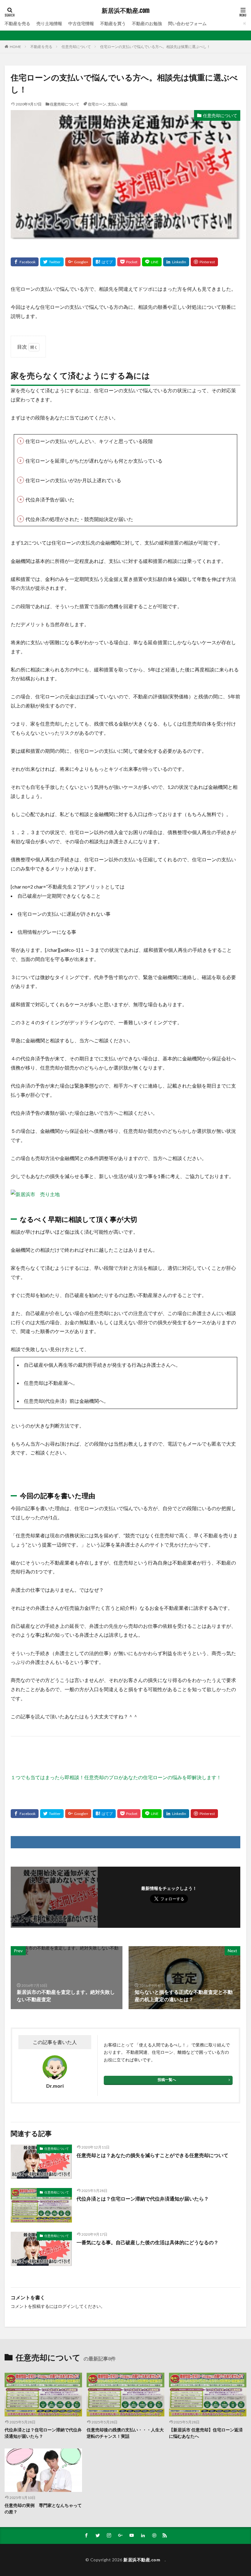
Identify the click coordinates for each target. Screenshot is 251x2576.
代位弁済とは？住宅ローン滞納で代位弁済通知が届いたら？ (143, 2199)
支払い (113, 104)
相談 (124, 104)
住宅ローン (97, 104)
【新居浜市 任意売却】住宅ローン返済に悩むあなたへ (206, 2433)
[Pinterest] (204, 262)
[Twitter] (52, 262)
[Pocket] (129, 262)
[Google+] (78, 262)
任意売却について (76, 47)
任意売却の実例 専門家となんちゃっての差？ (43, 2508)
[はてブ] (104, 262)
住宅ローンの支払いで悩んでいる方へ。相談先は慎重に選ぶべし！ (155, 47)
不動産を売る (17, 23)
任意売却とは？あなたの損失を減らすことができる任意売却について (152, 2155)
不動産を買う (113, 23)
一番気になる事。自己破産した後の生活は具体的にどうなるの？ (148, 2242)
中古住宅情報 (81, 23)
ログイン (66, 2306)
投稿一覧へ (167, 2080)
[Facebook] (25, 262)
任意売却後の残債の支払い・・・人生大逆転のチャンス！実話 (125, 2433)
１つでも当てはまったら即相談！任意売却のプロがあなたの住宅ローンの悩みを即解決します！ (116, 1777)
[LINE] (152, 262)
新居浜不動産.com (127, 11)
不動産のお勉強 (147, 23)
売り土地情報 (49, 23)
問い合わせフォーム (187, 23)
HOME (15, 47)
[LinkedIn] (176, 262)
